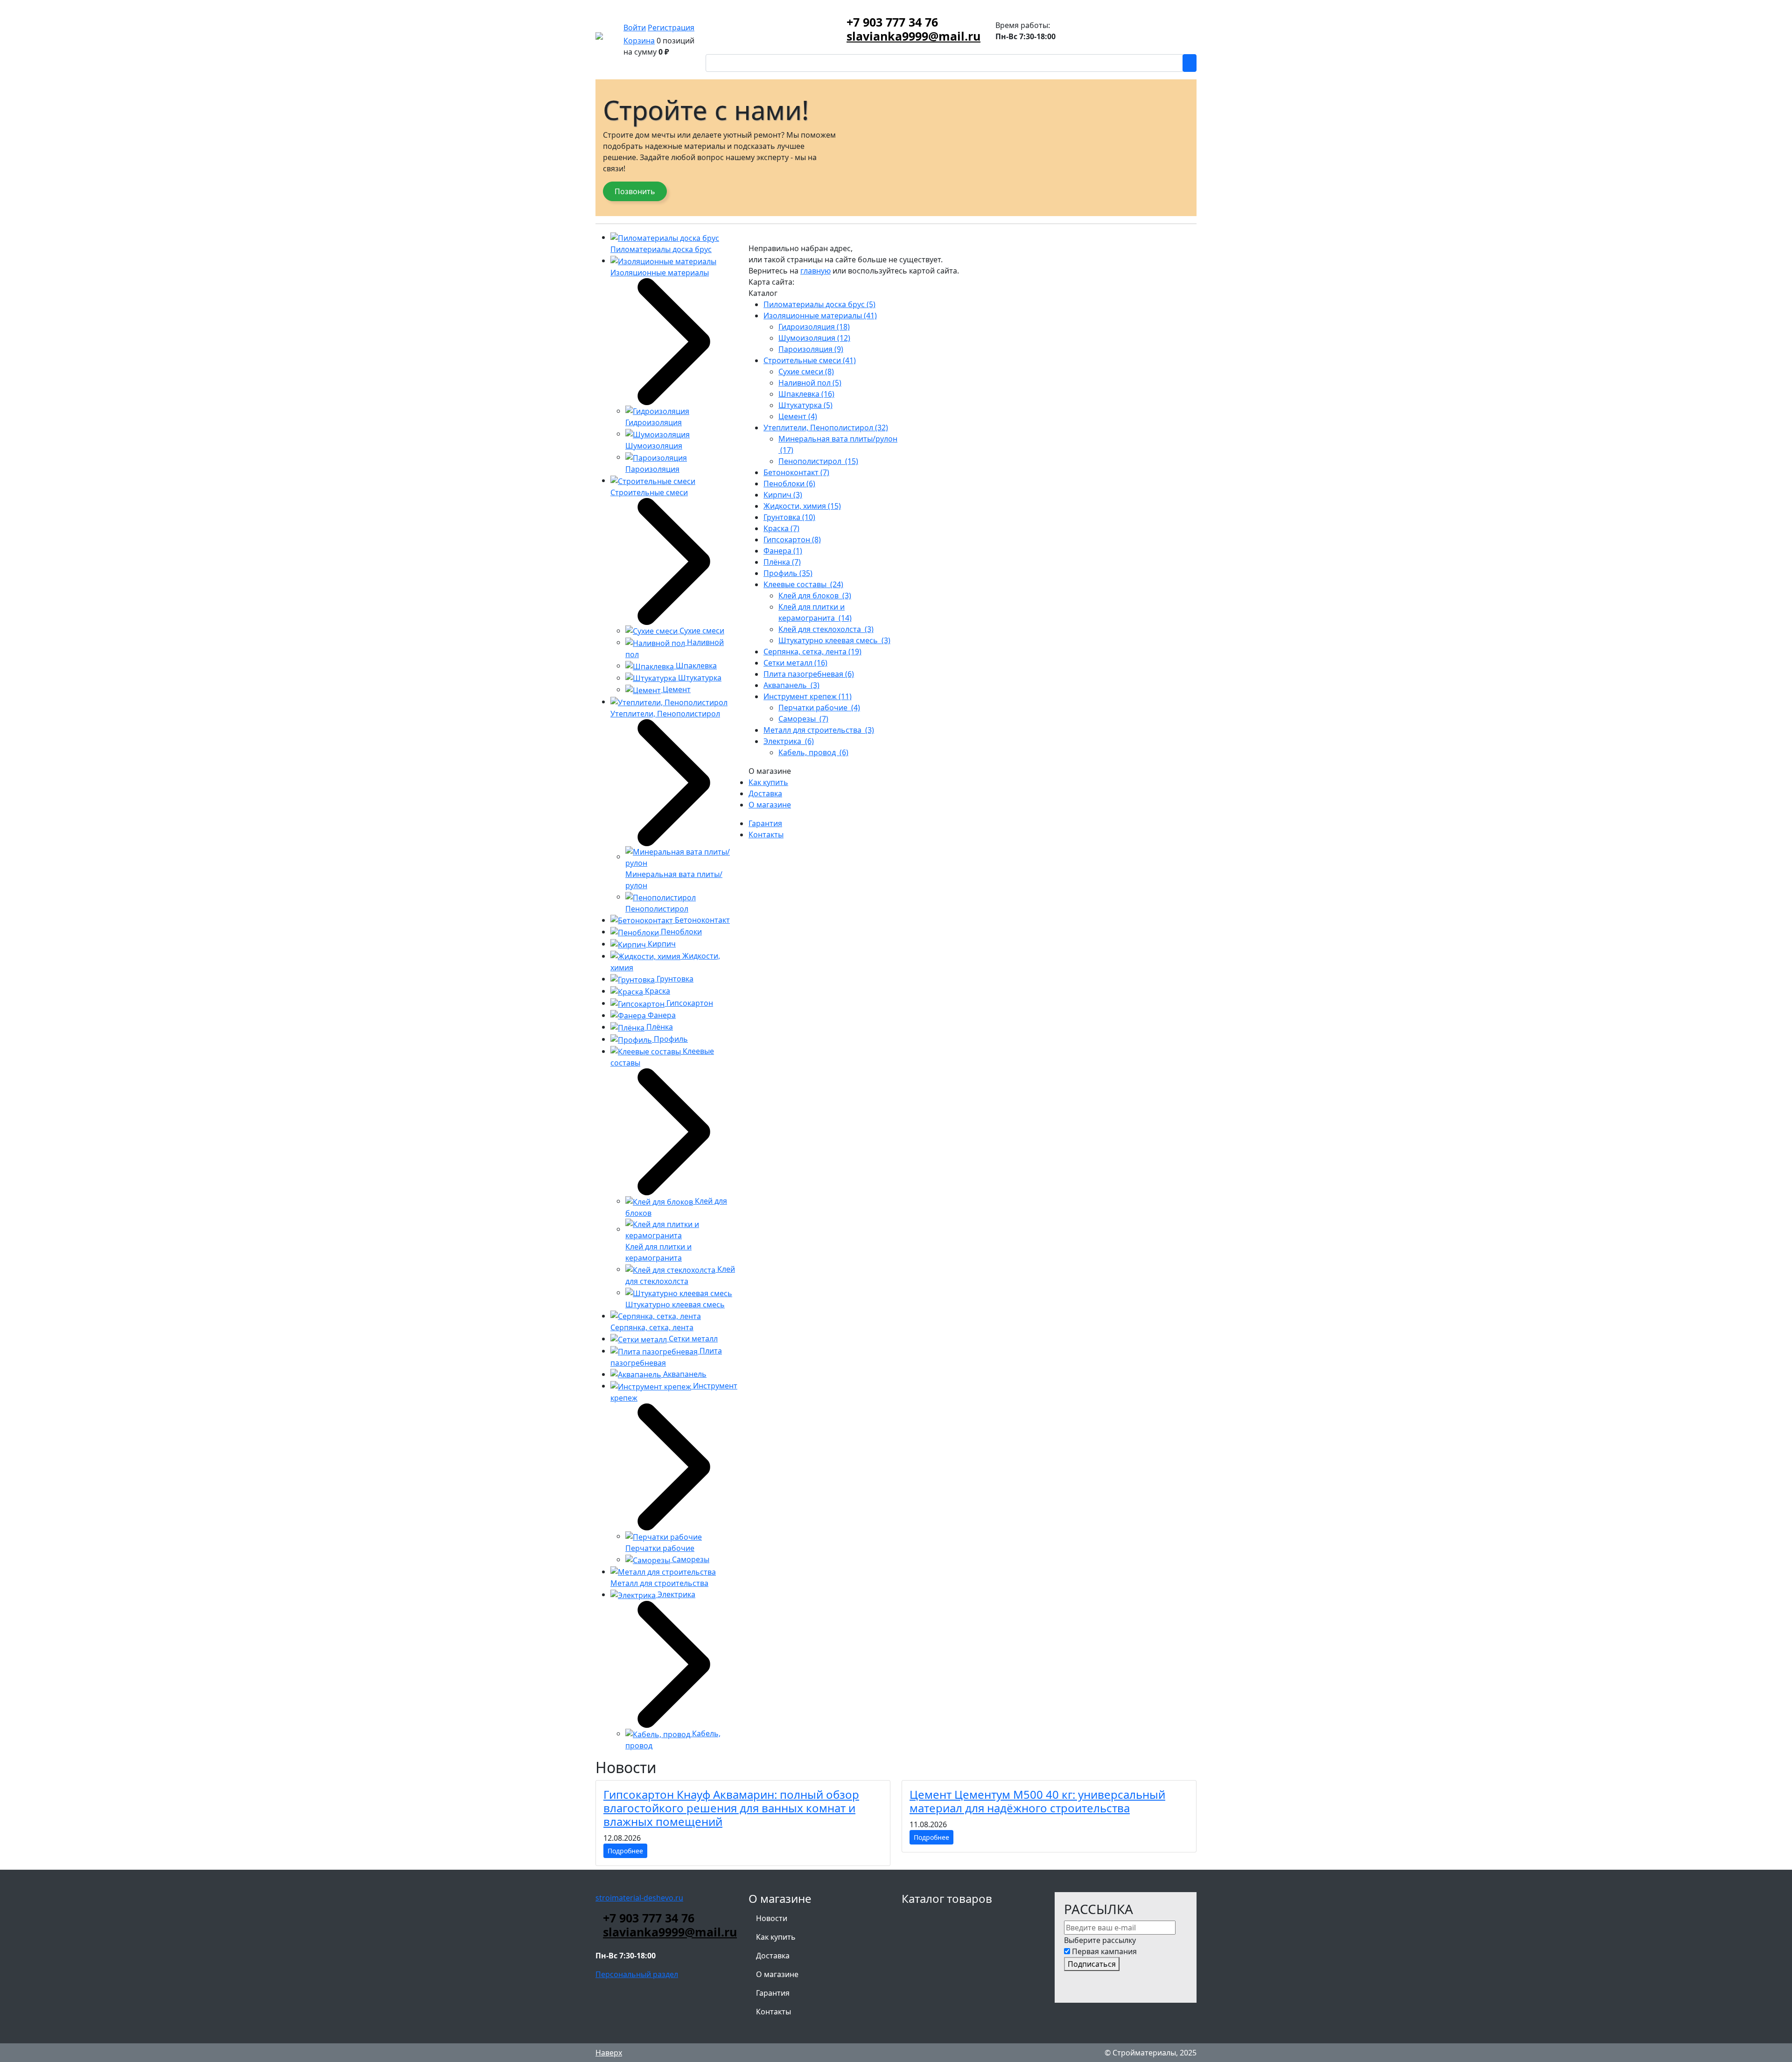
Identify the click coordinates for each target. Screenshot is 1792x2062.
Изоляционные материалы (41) (820, 316)
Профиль (670, 1039)
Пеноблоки (680, 932)
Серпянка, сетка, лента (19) (812, 652)
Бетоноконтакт (701, 920)
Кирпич (661, 944)
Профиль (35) (788, 573)
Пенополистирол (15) (818, 461)
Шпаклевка (695, 666)
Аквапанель (684, 1374)
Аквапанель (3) (791, 685)
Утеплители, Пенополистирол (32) (826, 428)
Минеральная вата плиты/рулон (674, 880)
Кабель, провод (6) (813, 752)
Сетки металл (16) (795, 663)
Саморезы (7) (803, 719)
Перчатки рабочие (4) (819, 708)
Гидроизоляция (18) (814, 327)
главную (815, 271)
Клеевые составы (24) (803, 584)
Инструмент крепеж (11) (808, 696)
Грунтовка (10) (789, 517)
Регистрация (671, 28)
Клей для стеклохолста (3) (826, 629)
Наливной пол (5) (810, 383)
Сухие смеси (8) (806, 372)
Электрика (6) (789, 741)
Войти (635, 28)
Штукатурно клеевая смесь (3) (834, 640)
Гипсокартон (689, 1003)
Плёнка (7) (782, 562)
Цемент (676, 689)
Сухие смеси (701, 631)
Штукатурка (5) (805, 405)
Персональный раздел (637, 1974)
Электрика (675, 1594)
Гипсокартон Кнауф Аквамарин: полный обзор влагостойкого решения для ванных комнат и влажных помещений (731, 1808)
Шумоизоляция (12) (814, 338)
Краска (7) (781, 528)
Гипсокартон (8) (792, 540)
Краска (657, 991)
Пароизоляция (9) (811, 349)
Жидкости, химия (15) (802, 506)
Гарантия (765, 823)
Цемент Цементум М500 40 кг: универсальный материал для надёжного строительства (1037, 1801)
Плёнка (659, 1027)
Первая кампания (1104, 1951)
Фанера (661, 1015)
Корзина (639, 41)
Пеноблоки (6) (789, 484)
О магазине (770, 805)
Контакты (766, 835)
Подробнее (625, 1851)
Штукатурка (699, 678)
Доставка (765, 793)
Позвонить (635, 191)
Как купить (768, 782)
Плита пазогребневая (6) (809, 674)
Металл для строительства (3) (819, 730)
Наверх (609, 2053)
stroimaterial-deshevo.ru (639, 1898)
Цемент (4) (798, 416)
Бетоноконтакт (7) (796, 472)
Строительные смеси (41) (810, 360)
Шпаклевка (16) (806, 394)
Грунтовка (674, 979)
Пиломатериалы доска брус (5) (819, 304)
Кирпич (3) (783, 495)
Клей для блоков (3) (815, 596)
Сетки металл (692, 1339)
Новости (772, 1918)
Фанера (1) (783, 551)
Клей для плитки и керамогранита (658, 1252)
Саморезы (690, 1559)
